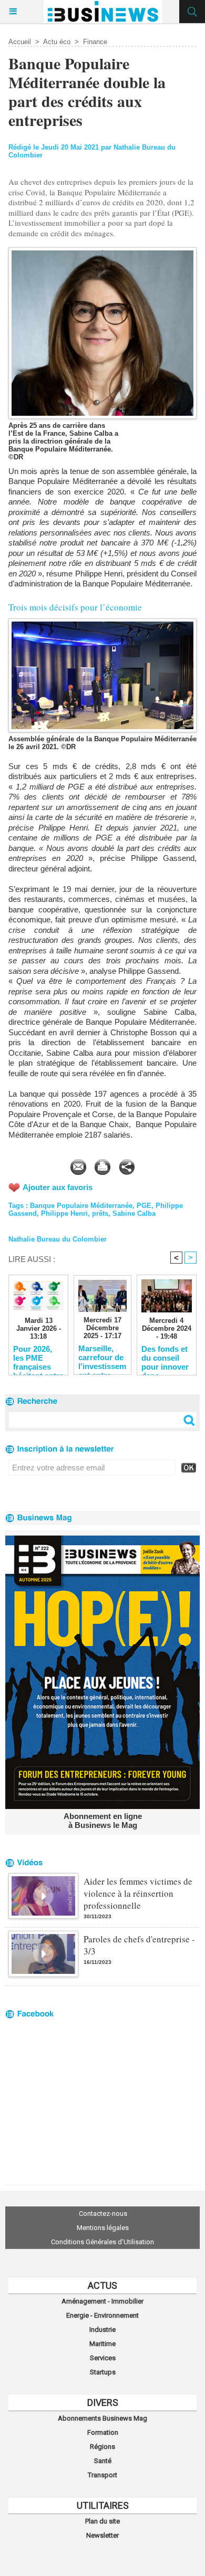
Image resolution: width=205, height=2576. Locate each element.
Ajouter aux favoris (58, 1187)
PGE (144, 1206)
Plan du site (102, 2521)
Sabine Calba (134, 1213)
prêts (100, 1213)
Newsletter (102, 2535)
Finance (95, 42)
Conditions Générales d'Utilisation (102, 2242)
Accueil (20, 42)
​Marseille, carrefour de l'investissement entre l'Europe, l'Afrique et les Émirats (102, 1357)
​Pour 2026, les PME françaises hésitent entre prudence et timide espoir (38, 1358)
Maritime (102, 2344)
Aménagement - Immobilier (102, 2301)
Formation (103, 2432)
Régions (102, 2447)
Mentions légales (103, 2228)
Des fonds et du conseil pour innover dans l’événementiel (167, 1358)
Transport (102, 2475)
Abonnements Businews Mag (102, 2418)
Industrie (102, 2330)
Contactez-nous (103, 2214)
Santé (103, 2461)
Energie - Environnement (102, 2315)
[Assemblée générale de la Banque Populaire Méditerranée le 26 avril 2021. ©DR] (102, 623)
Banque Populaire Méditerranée (81, 1206)
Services (103, 2358)
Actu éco (57, 42)
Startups (103, 2372)
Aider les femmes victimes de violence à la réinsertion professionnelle (138, 1893)
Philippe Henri (64, 1213)
